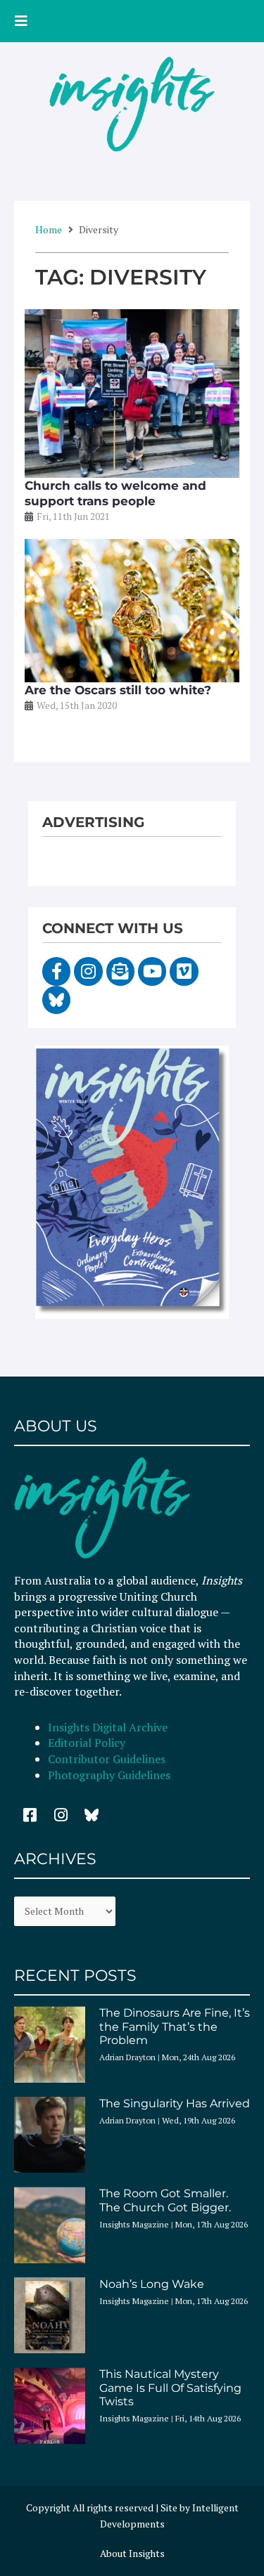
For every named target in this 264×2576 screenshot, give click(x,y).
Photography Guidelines (109, 1775)
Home (49, 229)
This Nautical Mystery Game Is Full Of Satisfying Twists (170, 2387)
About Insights (132, 2554)
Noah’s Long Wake (152, 2284)
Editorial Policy (88, 1743)
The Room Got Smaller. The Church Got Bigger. (165, 2200)
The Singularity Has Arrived (175, 2103)
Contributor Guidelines (107, 1759)
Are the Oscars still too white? (118, 690)
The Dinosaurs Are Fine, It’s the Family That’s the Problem (175, 2026)
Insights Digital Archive (108, 1727)
